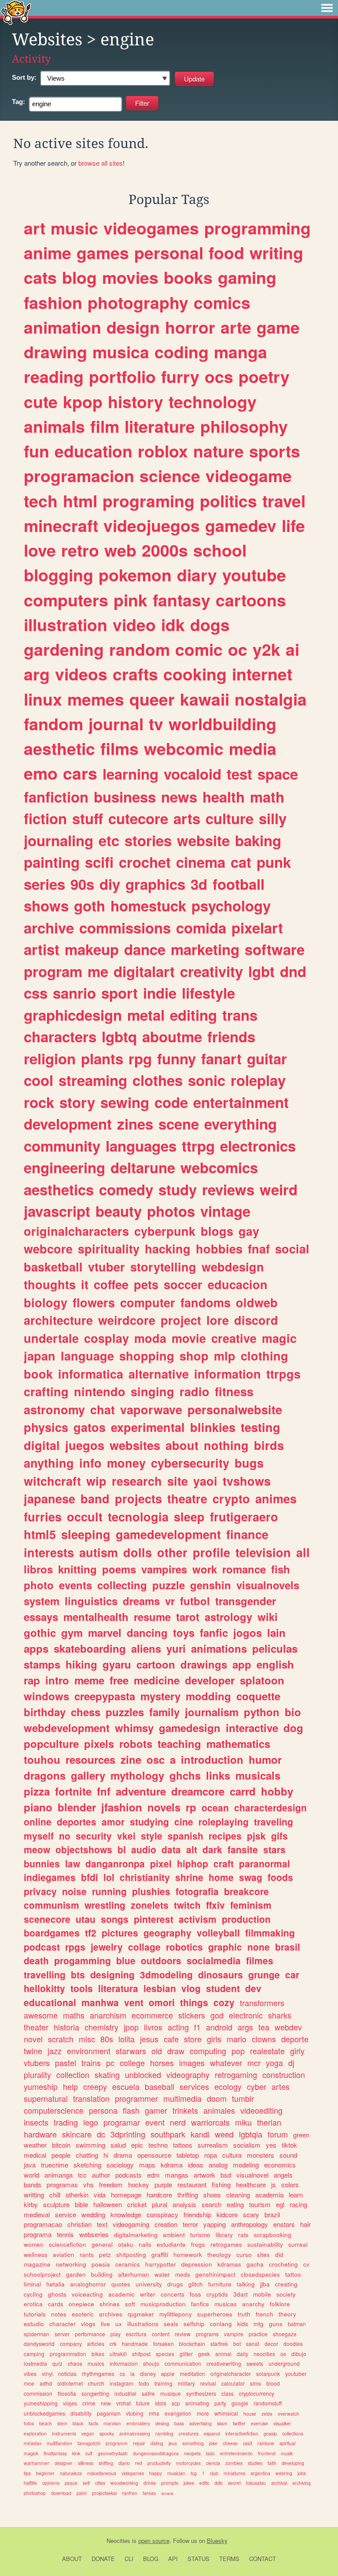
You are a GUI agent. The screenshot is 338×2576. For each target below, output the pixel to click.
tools (82, 1988)
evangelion (178, 2413)
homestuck (148, 905)
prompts (170, 2483)
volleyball (218, 1933)
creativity (211, 971)
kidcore (227, 2214)
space (278, 774)
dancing (147, 1632)
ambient (174, 2235)
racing (298, 2204)
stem (62, 2423)
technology (213, 401)
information (228, 1374)
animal (223, 2354)
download (61, 2493)
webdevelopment (67, 1728)
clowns (264, 2039)
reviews (228, 1189)
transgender (246, 1601)
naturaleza (71, 2473)
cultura (232, 2155)
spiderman (37, 2334)
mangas (177, 2175)
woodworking (124, 2483)
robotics (184, 1947)
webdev (288, 2027)
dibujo (299, 2354)
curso (244, 2254)
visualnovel (252, 2175)
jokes (189, 2483)
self (86, 2483)
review (183, 2334)
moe (29, 2383)
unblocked (143, 2074)
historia (66, 2027)
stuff (88, 818)
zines (135, 1124)
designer (64, 2463)
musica (121, 352)
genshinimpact (215, 2274)
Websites (47, 40)
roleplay (258, 1080)
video (134, 624)
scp (176, 2403)
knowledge (126, 2214)
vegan (88, 2433)
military (186, 2383)
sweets (255, 2363)
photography (138, 302)
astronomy (54, 1409)
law (73, 1863)
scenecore (47, 1919)
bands (33, 2184)
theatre (187, 1498)
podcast (42, 1947)
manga (241, 352)
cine (184, 1821)
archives (111, 2314)
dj (291, 2063)
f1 (197, 2027)
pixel (161, 1863)
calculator (233, 2383)
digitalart (144, 971)
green (301, 2135)
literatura (118, 1988)
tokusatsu (256, 2483)
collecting (122, 1585)
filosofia (67, 2393)
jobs (302, 2473)
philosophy (244, 426)
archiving (301, 2483)
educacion (238, 1284)
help (70, 2086)
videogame (249, 476)
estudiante (171, 2244)
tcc (82, 2175)
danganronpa (115, 1863)
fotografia (197, 1891)
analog (218, 2165)
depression (197, 2264)
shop (194, 1356)
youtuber (296, 2373)
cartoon (156, 1664)
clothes (158, 1080)
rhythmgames (98, 2373)
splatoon (262, 1680)
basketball (53, 1267)
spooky (107, 2433)
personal (169, 253)
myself (39, 1836)
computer (148, 1302)
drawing (55, 352)
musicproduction (163, 2304)
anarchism (108, 2015)
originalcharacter (231, 2373)
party (220, 2403)
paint (82, 2493)
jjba (265, 2284)
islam (222, 2423)
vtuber (107, 1267)
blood (273, 2383)
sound (288, 2155)
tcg (194, 2473)
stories (148, 840)
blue (126, 1960)
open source (154, 2541)
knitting (77, 1569)
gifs (279, 1836)
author (101, 2175)
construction (284, 2074)
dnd (293, 971)
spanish (186, 1836)
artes (281, 2086)
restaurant (192, 2184)
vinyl (47, 2373)
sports (275, 451)
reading (54, 376)
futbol (195, 1601)
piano (38, 1807)
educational (50, 2002)
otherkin (77, 2195)
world (31, 2175)
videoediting (261, 2110)
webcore (48, 1249)
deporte (295, 2039)
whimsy (134, 1728)
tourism (260, 2204)
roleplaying (224, 1821)
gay (249, 1231)
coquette (258, 1696)
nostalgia (271, 699)
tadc (210, 2453)
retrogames (226, 2244)
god (217, 2015)
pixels (99, 1743)
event (155, 2122)
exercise (259, 2423)
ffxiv (215, 1905)
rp (191, 1807)
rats (243, 2235)
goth (90, 905)
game (278, 327)
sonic (207, 1080)
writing (276, 253)
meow (37, 1849)
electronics (258, 1146)
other (172, 1552)
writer (148, 2294)
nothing (226, 1445)
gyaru (117, 1664)
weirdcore (127, 1320)
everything (241, 1124)
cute (41, 401)
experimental (148, 1427)
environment (89, 2051)
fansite (243, 1849)
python (262, 1712)
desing (162, 2423)
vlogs (88, 2324)
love (40, 550)
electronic (246, 2015)
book (38, 1374)
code (171, 1102)
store (193, 2039)
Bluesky (217, 2541)
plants (102, 1058)
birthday (45, 1712)
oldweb (257, 1302)
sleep (189, 1517)
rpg (140, 1058)
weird (279, 1189)
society (286, 2294)
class (228, 2393)
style (152, 1836)
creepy (95, 2086)
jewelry (107, 1947)
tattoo (293, 2274)
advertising (200, 2423)
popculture (51, 1743)
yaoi (205, 1481)
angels (283, 2175)
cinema (201, 862)
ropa (211, 2155)
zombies (234, 2463)
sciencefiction (68, 2244)
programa (38, 2234)
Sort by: (24, 77)
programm (117, 2443)
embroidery (138, 2423)
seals (171, 2324)
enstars (284, 2224)
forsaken (163, 2344)
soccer (183, 1284)
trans (240, 1015)
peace (71, 2483)
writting (34, 2195)
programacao (43, 2224)
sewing (125, 1102)
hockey (139, 2184)
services (194, 2086)
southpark (168, 2134)
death (36, 1960)
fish (281, 1569)
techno (158, 2145)
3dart (241, 2294)
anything (49, 1463)
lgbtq (119, 1036)
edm (153, 2175)
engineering (64, 1167)
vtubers (37, 2063)
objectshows (84, 1849)
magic (279, 1338)
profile (211, 1552)
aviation (64, 2254)
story (77, 1102)
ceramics (128, 2264)
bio (293, 1712)
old (157, 2051)
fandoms (206, 1302)
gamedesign (190, 1728)
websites (135, 1445)
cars (80, 773)
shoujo (151, 2363)
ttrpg (198, 1146)
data (171, 1849)
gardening (64, 649)
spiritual (287, 2443)
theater (36, 2027)
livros (153, 2027)
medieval (37, 2214)
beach (46, 2423)
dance (145, 949)
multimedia (182, 2098)
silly (273, 818)
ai (292, 649)
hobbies (219, 1249)
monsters (261, 2155)
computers (66, 600)
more (203, 2413)
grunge (264, 1974)
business (125, 797)
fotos (29, 2423)
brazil (272, 2214)
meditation (193, 2373)
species (165, 2354)
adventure (141, 1791)
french (265, 2314)
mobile (262, 2294)
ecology (228, 2086)
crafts (135, 674)
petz (105, 2254)
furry (180, 376)
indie (160, 993)
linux (43, 699)
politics (228, 501)
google (240, 2403)
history (136, 401)
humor (265, 1759)
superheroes (215, 2314)
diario (124, 2463)
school (220, 550)
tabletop (188, 2155)
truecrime (55, 2165)
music (74, 228)
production (246, 1919)
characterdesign (270, 1807)
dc (101, 2134)
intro (57, 1680)
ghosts (57, 2294)
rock (39, 1102)
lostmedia (35, 2363)
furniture (220, 2284)
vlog (191, 1988)
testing (261, 1427)
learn (296, 2195)
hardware (40, 2134)
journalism (212, 1712)
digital (42, 1445)
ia (132, 2373)
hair (305, 2224)
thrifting (188, 2195)
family (164, 1712)
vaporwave (151, 1409)
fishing (221, 2184)
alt (192, 1849)
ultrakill (118, 2354)
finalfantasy (55, 2453)
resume (152, 1617)
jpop (131, 2027)
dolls (138, 1552)
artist (42, 949)
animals (54, 426)
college (132, 2063)
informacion (124, 2363)
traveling (274, 1821)
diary (197, 575)
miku (243, 2122)
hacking (168, 1249)
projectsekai (104, 2493)
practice (258, 2334)
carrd (243, 1791)
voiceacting (87, 2294)
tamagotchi (89, 2443)
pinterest (154, 1919)
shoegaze (285, 2334)
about (182, 1445)
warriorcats (210, 2122)
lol (109, 1877)
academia (269, 2195)
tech (41, 501)
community (62, 1146)
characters (60, 1036)
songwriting (95, 2393)
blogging (59, 575)
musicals (258, 1775)
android (219, 2027)
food (226, 253)
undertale (51, 1338)
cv (306, 2264)
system (42, 1601)
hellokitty (44, 1988)
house (250, 2414)
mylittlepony (176, 2314)
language (87, 1356)
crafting (46, 1391)
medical (35, 2155)
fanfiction (56, 797)
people (61, 2155)
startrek (219, 2344)
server (62, 2334)
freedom (111, 2184)
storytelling (163, 1267)
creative (234, 1338)
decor (271, 2344)
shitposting (131, 2254)
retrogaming (236, 2074)
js (274, 2184)
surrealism (213, 2145)
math (267, 797)
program (53, 971)
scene (179, 1124)
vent (134, 2002)
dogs (210, 624)
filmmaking (270, 1933)
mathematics (238, 1743)
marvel (105, 1632)
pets (146, 1284)
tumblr (243, 2098)
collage (144, 1947)
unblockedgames (44, 2413)
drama (123, 2155)
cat (241, 862)
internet (262, 674)
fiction (45, 818)
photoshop (35, 2493)
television (263, 1552)
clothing (265, 1356)
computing (208, 2051)
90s (82, 884)
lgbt (261, 971)
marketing (205, 949)
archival (279, 2483)
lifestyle (208, 993)
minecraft (61, 525)
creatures (189, 2433)
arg (37, 674)
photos (171, 1211)
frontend (267, 2453)
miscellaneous (102, 2473)
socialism (247, 2145)
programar (122, 2122)
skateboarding (90, 1648)
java (30, 2165)
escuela (126, 2086)
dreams (141, 1601)
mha (154, 2413)
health (224, 797)
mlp (225, 1356)
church (96, 2383)
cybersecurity (190, 1463)
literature (160, 426)
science (170, 476)
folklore (280, 2304)
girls (214, 2039)
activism (198, 1919)
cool (39, 1080)
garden (76, 2274)
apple (168, 2373)
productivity (159, 2463)
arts (187, 818)
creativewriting (224, 2363)
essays (41, 1617)
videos (81, 674)
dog (293, 1728)
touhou (42, 1759)
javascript (57, 1211)
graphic (225, 1947)
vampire (234, 2334)
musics (96, 2363)
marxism (112, 2423)
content (161, 2334)
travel (284, 501)
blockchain (192, 2344)
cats (40, 277)
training (163, 2383)
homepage (126, 2195)
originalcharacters (76, 1231)
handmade (135, 2344)
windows (46, 1696)
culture (230, 818)
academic (121, 2294)
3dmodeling (166, 1974)
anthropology (250, 2224)
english (275, 1664)
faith (272, 2463)
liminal (32, 2284)
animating (197, 2403)
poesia (101, 2264)
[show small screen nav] (327, 8)
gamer (156, 2110)
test (239, 774)
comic (199, 649)
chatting (87, 2155)
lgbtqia (251, 2134)
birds (269, 1445)
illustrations (143, 2324)
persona (103, 2110)
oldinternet (70, 2383)
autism (99, 1552)
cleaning (238, 2195)
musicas (226, 2304)
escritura (136, 2334)
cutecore (138, 818)
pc (110, 2063)
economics (280, 2165)
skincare (77, 2134)
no (65, 1836)
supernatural (46, 2098)
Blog (151, 2559)
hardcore (159, 2195)
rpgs (75, 1947)
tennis (65, 2234)
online (38, 1821)
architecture (58, 1320)
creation (166, 2224)
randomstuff (268, 2403)
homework (188, 2254)
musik (287, 2453)
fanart (221, 1058)
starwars (131, 2051)
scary (251, 2214)
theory (287, 2314)
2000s (165, 550)
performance (90, 2334)
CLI (129, 2559)
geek (204, 2354)
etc (109, 840)
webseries (94, 2234)
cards (56, 2304)
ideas (196, 2165)
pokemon (135, 575)
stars (274, 1849)
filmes (260, 1960)
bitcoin (61, 2145)
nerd (178, 2122)
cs (122, 2373)
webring (284, 2473)
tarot (188, 1617)
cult (89, 2453)
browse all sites (101, 163)
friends (231, 1036)
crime (89, 2403)
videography (188, 2074)
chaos (75, 2363)
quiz (57, 2363)
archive (49, 927)
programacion (79, 476)
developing (293, 2463)
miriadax (33, 2443)
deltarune (143, 1167)
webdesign (233, 1267)
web (120, 550)
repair (139, 2443)
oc (238, 649)
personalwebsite (235, 1409)
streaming (93, 1080)
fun (37, 451)
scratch (61, 2039)
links (218, 1775)
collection (73, 2074)
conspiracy (162, 2214)
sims (255, 2383)
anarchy (253, 2304)
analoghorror (88, 2284)
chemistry (101, 2027)
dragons (45, 1775)
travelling (45, 1974)
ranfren (130, 2493)
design (133, 327)
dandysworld (39, 2344)
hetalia (55, 2284)
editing (193, 1015)
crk (113, 2344)
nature (219, 451)
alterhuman (134, 2274)
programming (257, 228)
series (44, 884)
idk (173, 624)
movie (189, 1338)
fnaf (259, 1249)
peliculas (275, 1648)
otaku (126, 2244)
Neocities (118, 2541)
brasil (288, 1947)
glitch (196, 2284)
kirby (31, 2204)
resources (90, 1759)
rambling (164, 2433)
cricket (137, 2204)
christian (79, 2224)
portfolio (122, 376)
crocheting (283, 2264)
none (259, 1947)
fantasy (182, 600)
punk (274, 862)
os (283, 2354)
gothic (40, 1632)
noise (74, 1891)
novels (164, 1807)
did (279, 2254)
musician (176, 2473)
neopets (192, 2453)
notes (59, 2314)
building (102, 2274)
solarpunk (268, 2373)
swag (251, 1877)
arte (236, 327)
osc (156, 1759)
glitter (186, 2354)
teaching (179, 1743)
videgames (133, 2473)
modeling (246, 2165)
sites (263, 2254)
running (109, 1891)
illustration (66, 624)
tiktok (289, 2145)
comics (222, 302)
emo (41, 773)
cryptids (217, 2294)
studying (149, 1821)
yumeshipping (41, 2403)
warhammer (37, 2463)
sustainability (265, 2244)
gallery (88, 1775)
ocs (219, 376)
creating (286, 2284)
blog (79, 277)
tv (156, 724)
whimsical (226, 2413)
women (34, 2244)
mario (237, 2039)
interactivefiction (242, 2433)
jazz (55, 2051)
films (119, 748)
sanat (253, 2344)
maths (74, 2015)
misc (87, 2039)
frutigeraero (244, 1517)
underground (284, 2363)
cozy (224, 2002)
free (119, 1680)
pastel (66, 2063)
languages (141, 1146)
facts (93, 2423)
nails (145, 2244)
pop (238, 2051)
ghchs (185, 1775)
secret (234, 2483)
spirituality (109, 1249)
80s (107, 2039)
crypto (231, 1498)
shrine (189, 1877)
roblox (163, 451)
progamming (83, 1960)
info (90, 1463)
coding (182, 352)
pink (130, 600)
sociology (120, 2165)
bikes (98, 2354)
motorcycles (188, 2463)
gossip (270, 2433)
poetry (264, 376)
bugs (249, 1463)
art (35, 228)
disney (148, 2373)
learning (130, 774)
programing (149, 501)
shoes (212, 2195)
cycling (33, 2294)
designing (112, 1974)
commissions (125, 927)
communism (51, 1905)
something (193, 2443)
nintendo (100, 1391)
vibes (30, 2373)
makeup (92, 949)
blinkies (213, 1427)
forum (278, 2134)
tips (27, 2473)
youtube (254, 575)
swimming (90, 2145)
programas (62, 2184)
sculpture (56, 2204)
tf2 (91, 1933)
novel (33, 2039)
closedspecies (260, 2274)
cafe (171, 2039)
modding (208, 1696)
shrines (110, 2304)
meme (89, 1680)
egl (280, 2204)
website (203, 840)
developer (210, 1680)
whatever (226, 2063)
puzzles (125, 1712)
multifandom (59, 2443)
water (162, 2274)
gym (72, 1632)
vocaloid (193, 774)
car (292, 1974)
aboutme (172, 1036)
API (173, 2559)
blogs (217, 1231)
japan (40, 1356)
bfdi (90, 1877)
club (214, 2473)
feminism (251, 1905)
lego (91, 2122)
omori (162, 2002)
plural (160, 2204)
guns (276, 2324)
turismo (200, 2235)
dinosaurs (220, 1974)
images (192, 2063)
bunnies (42, 1863)
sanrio (74, 993)
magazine (37, 2264)
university (149, 2284)
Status (198, 2559)
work (205, 1569)
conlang (221, 2324)
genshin (211, 1585)
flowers (94, 1302)
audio (144, 1849)
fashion (53, 302)
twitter (239, 2423)
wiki (268, 1617)
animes (276, 1498)
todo (144, 2383)
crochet (145, 862)
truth (244, 2314)
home (221, 1877)
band (95, 1498)
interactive (252, 1728)
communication (183, 2363)
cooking (195, 674)
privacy (40, 1891)
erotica (33, 2304)
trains (91, 2063)
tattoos (183, 2145)
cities (100, 2483)
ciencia (213, 2463)
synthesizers (201, 2393)
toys (184, 1632)
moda (150, 1338)
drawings (204, 1664)
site (178, 1481)
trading (66, 2122)
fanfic (214, 1632)
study (178, 1189)
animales (219, 2110)
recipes (225, 1836)
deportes (77, 1821)
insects (36, 2122)
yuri (176, 1648)
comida (201, 927)
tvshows (247, 1481)
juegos (85, 1445)
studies (255, 2463)
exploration (35, 2433)
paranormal (265, 1863)
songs (115, 1919)
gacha (255, 2264)
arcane (167, 2493)
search (211, 2204)
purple (163, 2184)
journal (116, 724)
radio (195, 1391)
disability (81, 2413)
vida (100, 2195)
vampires (164, 1569)
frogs (198, 2244)
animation (62, 327)
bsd (226, 2175)
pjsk (256, 1836)
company (71, 2344)
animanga (59, 2175)
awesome (41, 2015)
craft (224, 1863)
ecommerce (152, 2015)
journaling (59, 840)
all (303, 1552)
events (75, 1585)
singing (152, 1391)
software (275, 949)
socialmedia (214, 1960)
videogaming (131, 2224)
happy (156, 2473)
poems (119, 1569)
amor (113, 1821)
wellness (36, 2254)
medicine (157, 1680)
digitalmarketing (136, 2235)
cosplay (107, 1338)
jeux (173, 2443)
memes (96, 699)
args (245, 2027)
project (181, 1320)
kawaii (205, 699)
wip (96, 1481)
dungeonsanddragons (156, 2453)
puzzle (169, 1585)
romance (244, 1569)
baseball (160, 2086)
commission (38, 2393)
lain (276, 1632)
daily (242, 2354)
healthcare (251, 2184)
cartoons (251, 600)
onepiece (81, 2304)
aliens (146, 1648)
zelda (267, 2414)
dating (157, 2443)
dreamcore (198, 1791)
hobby (277, 1791)
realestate (267, 2051)
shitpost (141, 2354)
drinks (150, 2483)
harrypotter (161, 2264)
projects (138, 1498)
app (242, 1664)
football (239, 884)
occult (85, 1517)
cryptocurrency (257, 2393)
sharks (280, 2015)
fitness (234, 1391)
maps (147, 2165)
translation (91, 2098)
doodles (293, 2344)
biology (46, 1302)
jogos (248, 1632)
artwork (204, 2175)
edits (204, 2483)
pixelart (257, 927)
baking (258, 840)
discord (256, 1320)
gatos (90, 1427)
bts (78, 1974)
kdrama (172, 2165)
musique (171, 2393)
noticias (67, 2373)
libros (38, 1569)
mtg (259, 2324)
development (68, 1124)
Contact (263, 2559)
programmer (136, 2098)
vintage (225, 1211)
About (72, 2559)
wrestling (105, 1905)
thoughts (50, 1284)
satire (148, 2393)
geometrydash (113, 2453)
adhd (46, 2383)
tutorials (35, 2314)
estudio (34, 2324)
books (188, 277)
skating (107, 2074)
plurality (37, 2074)
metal (146, 1015)
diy (110, 884)
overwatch (288, 2414)
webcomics (219, 1167)
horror (190, 327)
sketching (87, 2165)
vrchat (123, 2403)
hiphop (193, 1863)
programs (207, 2334)
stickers (192, 2015)
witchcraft (52, 1481)
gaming (247, 277)
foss (195, 2294)
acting (178, 2027)
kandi (200, 2134)
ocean (215, 1807)
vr (170, 1601)
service (66, 2214)
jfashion (122, 1807)
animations (219, 1648)
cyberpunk (165, 1231)
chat (103, 1409)
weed (224, 2134)
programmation (68, 2354)
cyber (257, 2086)
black (78, 2423)
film (105, 426)
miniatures (234, 2473)
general (102, 2244)
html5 (40, 1534)
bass (179, 2423)
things (194, 2002)
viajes (70, 2403)
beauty (119, 1211)
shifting (106, 2463)
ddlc (219, 2483)
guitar (267, 1058)
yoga (274, 2063)
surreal (298, 2244)
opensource (154, 2155)
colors (290, 2184)
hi (106, 2155)
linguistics (91, 1601)
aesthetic (59, 748)
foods (280, 1877)
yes (271, 2145)
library (224, 2235)
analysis (184, 2204)
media (253, 748)
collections (293, 2433)
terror (190, 2224)
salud (118, 2145)
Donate (103, 2559)
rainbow (266, 2443)
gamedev (241, 525)
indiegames (50, 1877)
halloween (108, 2204)
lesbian (160, 1988)
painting (52, 862)
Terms (229, 2559)
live (105, 2324)
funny (176, 1058)
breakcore (246, 1891)
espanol (212, 2433)
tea (264, 2027)
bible (81, 2204)
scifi (99, 862)
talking (246, 2284)
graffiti (160, 2254)
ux (119, 2324)
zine (131, 1759)
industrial (125, 2393)
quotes (121, 2284)
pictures (120, 1933)
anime (48, 253)
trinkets (185, 2110)
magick (31, 2453)
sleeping (86, 1534)
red (139, 2463)
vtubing (135, 2413)
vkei (126, 1836)
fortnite (73, 1791)
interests (49, 1552)
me (98, 971)
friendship (197, 2214)
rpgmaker (141, 2314)
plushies (151, 1891)
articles (96, 2344)
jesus (149, 2039)
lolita (127, 2039)
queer (152, 699)
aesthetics (59, 1189)
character (62, 2324)
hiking (81, 1664)
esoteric (83, 2314)
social (292, 1249)
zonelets (150, 1905)
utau (86, 1919)
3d (199, 884)
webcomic (184, 748)
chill (55, 2195)
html (80, 501)
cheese (230, 2443)
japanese (50, 1498)
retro (80, 550)
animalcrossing (135, 2433)
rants (87, 2254)
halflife (30, 2483)
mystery (160, 1696)
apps (36, 1648)
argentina (260, 2473)
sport (119, 993)
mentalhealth (96, 1617)
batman (297, 2324)
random (140, 649)
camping (34, 2354)
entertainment (241, 1102)
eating (235, 2204)
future (143, 2403)
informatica (91, 1374)
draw (176, 2051)
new (106, 2403)
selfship (194, 2324)
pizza (37, 1791)
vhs (88, 2184)
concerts (173, 2294)
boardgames (52, 1933)
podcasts (129, 2175)
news (179, 797)
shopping (147, 1356)
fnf (104, 1791)
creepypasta (105, 1696)
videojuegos (152, 525)
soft (130, 2304)
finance (247, 1534)
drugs (175, 2284)
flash (131, 2110)
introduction (212, 1759)
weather (35, 2145)
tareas (149, 2493)
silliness (86, 2463)
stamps (42, 1664)
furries (43, 1517)
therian (269, 2122)
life (293, 525)
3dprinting (128, 2134)
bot (237, 2344)
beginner (45, 2473)
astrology (228, 1617)
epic (137, 2145)
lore (218, 1320)
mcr (254, 2063)
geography (167, 1933)
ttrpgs (283, 1374)
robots (136, 1743)
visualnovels (268, 1585)
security (94, 1836)
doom (217, 2098)
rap (32, 1680)
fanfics (200, 2304)
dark (212, 1849)
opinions (51, 2483)
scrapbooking (273, 2235)
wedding (93, 2214)
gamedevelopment (168, 1534)
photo (39, 1585)
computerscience (54, 2110)
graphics (155, 884)
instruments (64, 2433)
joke (213, 2443)
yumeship (41, 2086)
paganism (109, 2413)
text (102, 2224)
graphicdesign (73, 1015)
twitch (187, 1905)
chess (86, 1712)
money (126, 1463)
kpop (83, 401)
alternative (159, 1374)
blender (77, 1807)
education (94, 451)
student (223, 1988)
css (36, 993)
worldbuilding (222, 724)
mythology (137, 1775)
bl (122, 1849)
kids (243, 2324)
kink (76, 2453)
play (116, 2334)
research (137, 1481)
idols (161, 2403)
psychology (231, 905)
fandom (53, 724)
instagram (121, 2383)
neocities (264, 2354)
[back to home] (16, 12)
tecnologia (138, 1517)
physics (46, 1427)
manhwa (100, 2002)
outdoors (161, 1960)
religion (50, 1058)
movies (130, 277)
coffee (111, 1284)
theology (219, 2254)
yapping (215, 2224)
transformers (262, 2003)
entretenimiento (236, 2453)
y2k (266, 649)
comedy (126, 1189)
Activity (31, 59)
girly (297, 2051)
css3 (248, 2443)
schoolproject (42, 2274)
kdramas (229, 2264)
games (103, 253)
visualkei (282, 2423)
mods (183, 2274)
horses (162, 2063)
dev (253, 1988)
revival (208, 2383)
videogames (151, 228)
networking (71, 2264)
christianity (145, 1877)
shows (46, 905)
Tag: (18, 102)
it (85, 1284)
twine (33, 2051)
